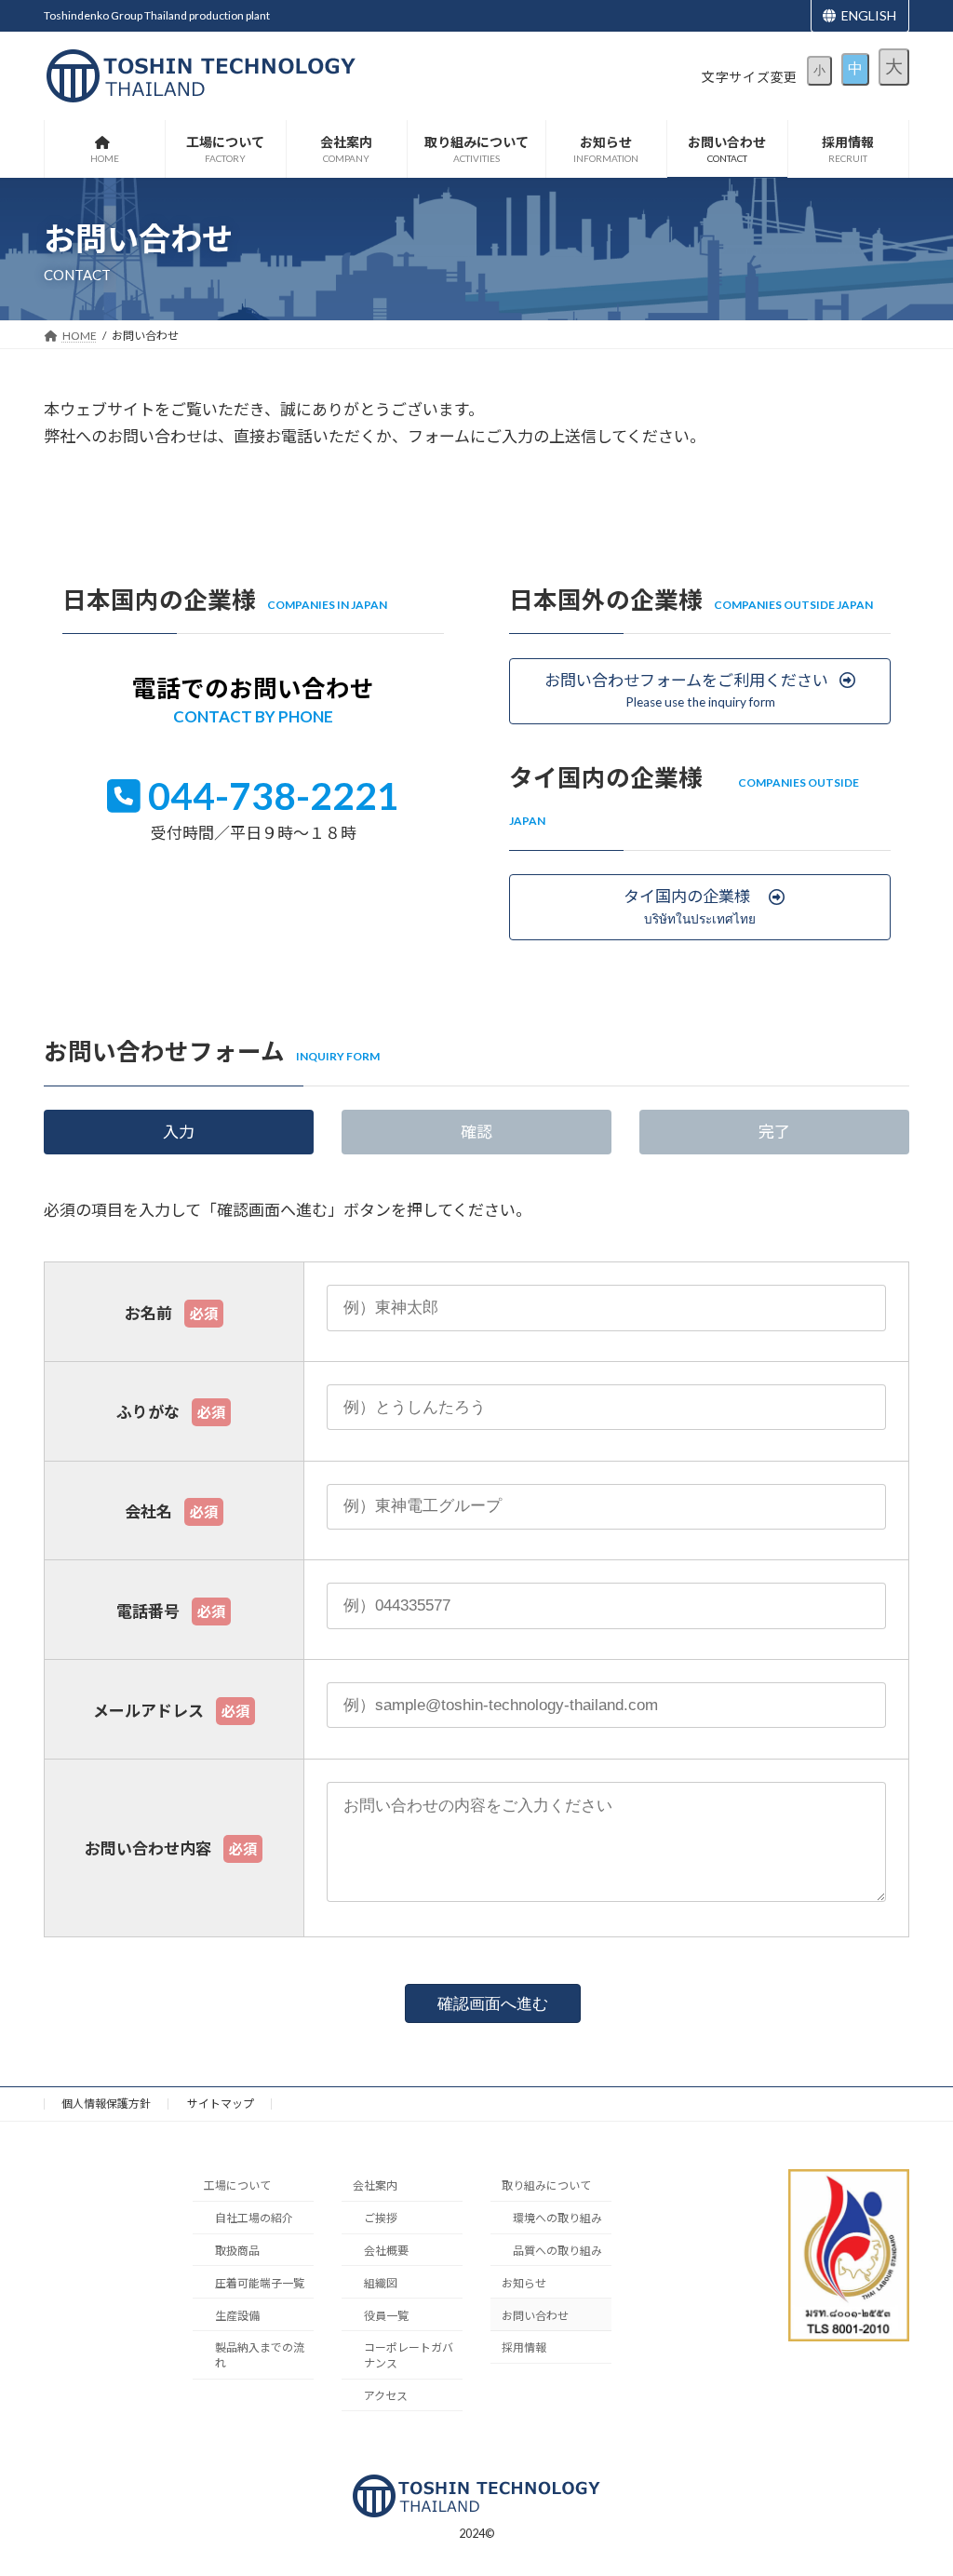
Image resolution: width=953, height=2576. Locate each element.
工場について (237, 2185)
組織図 (381, 2283)
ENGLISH (869, 15)
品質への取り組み (557, 2251)
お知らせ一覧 (699, 2407)
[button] (700, 691)
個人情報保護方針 (106, 2104)
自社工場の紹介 (254, 2218)
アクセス (386, 2396)
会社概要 (386, 2251)
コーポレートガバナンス (409, 2355)
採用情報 (524, 2347)
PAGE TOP (902, 2467)
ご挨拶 (381, 2218)
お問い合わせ (535, 2316)
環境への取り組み (557, 2218)
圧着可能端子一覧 (260, 2283)
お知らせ (524, 2283)
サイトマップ (221, 2104)
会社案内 (375, 2185)
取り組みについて (546, 2185)
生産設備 (237, 2316)
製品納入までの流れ (260, 2355)
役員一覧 (386, 2316)
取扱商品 (237, 2251)
